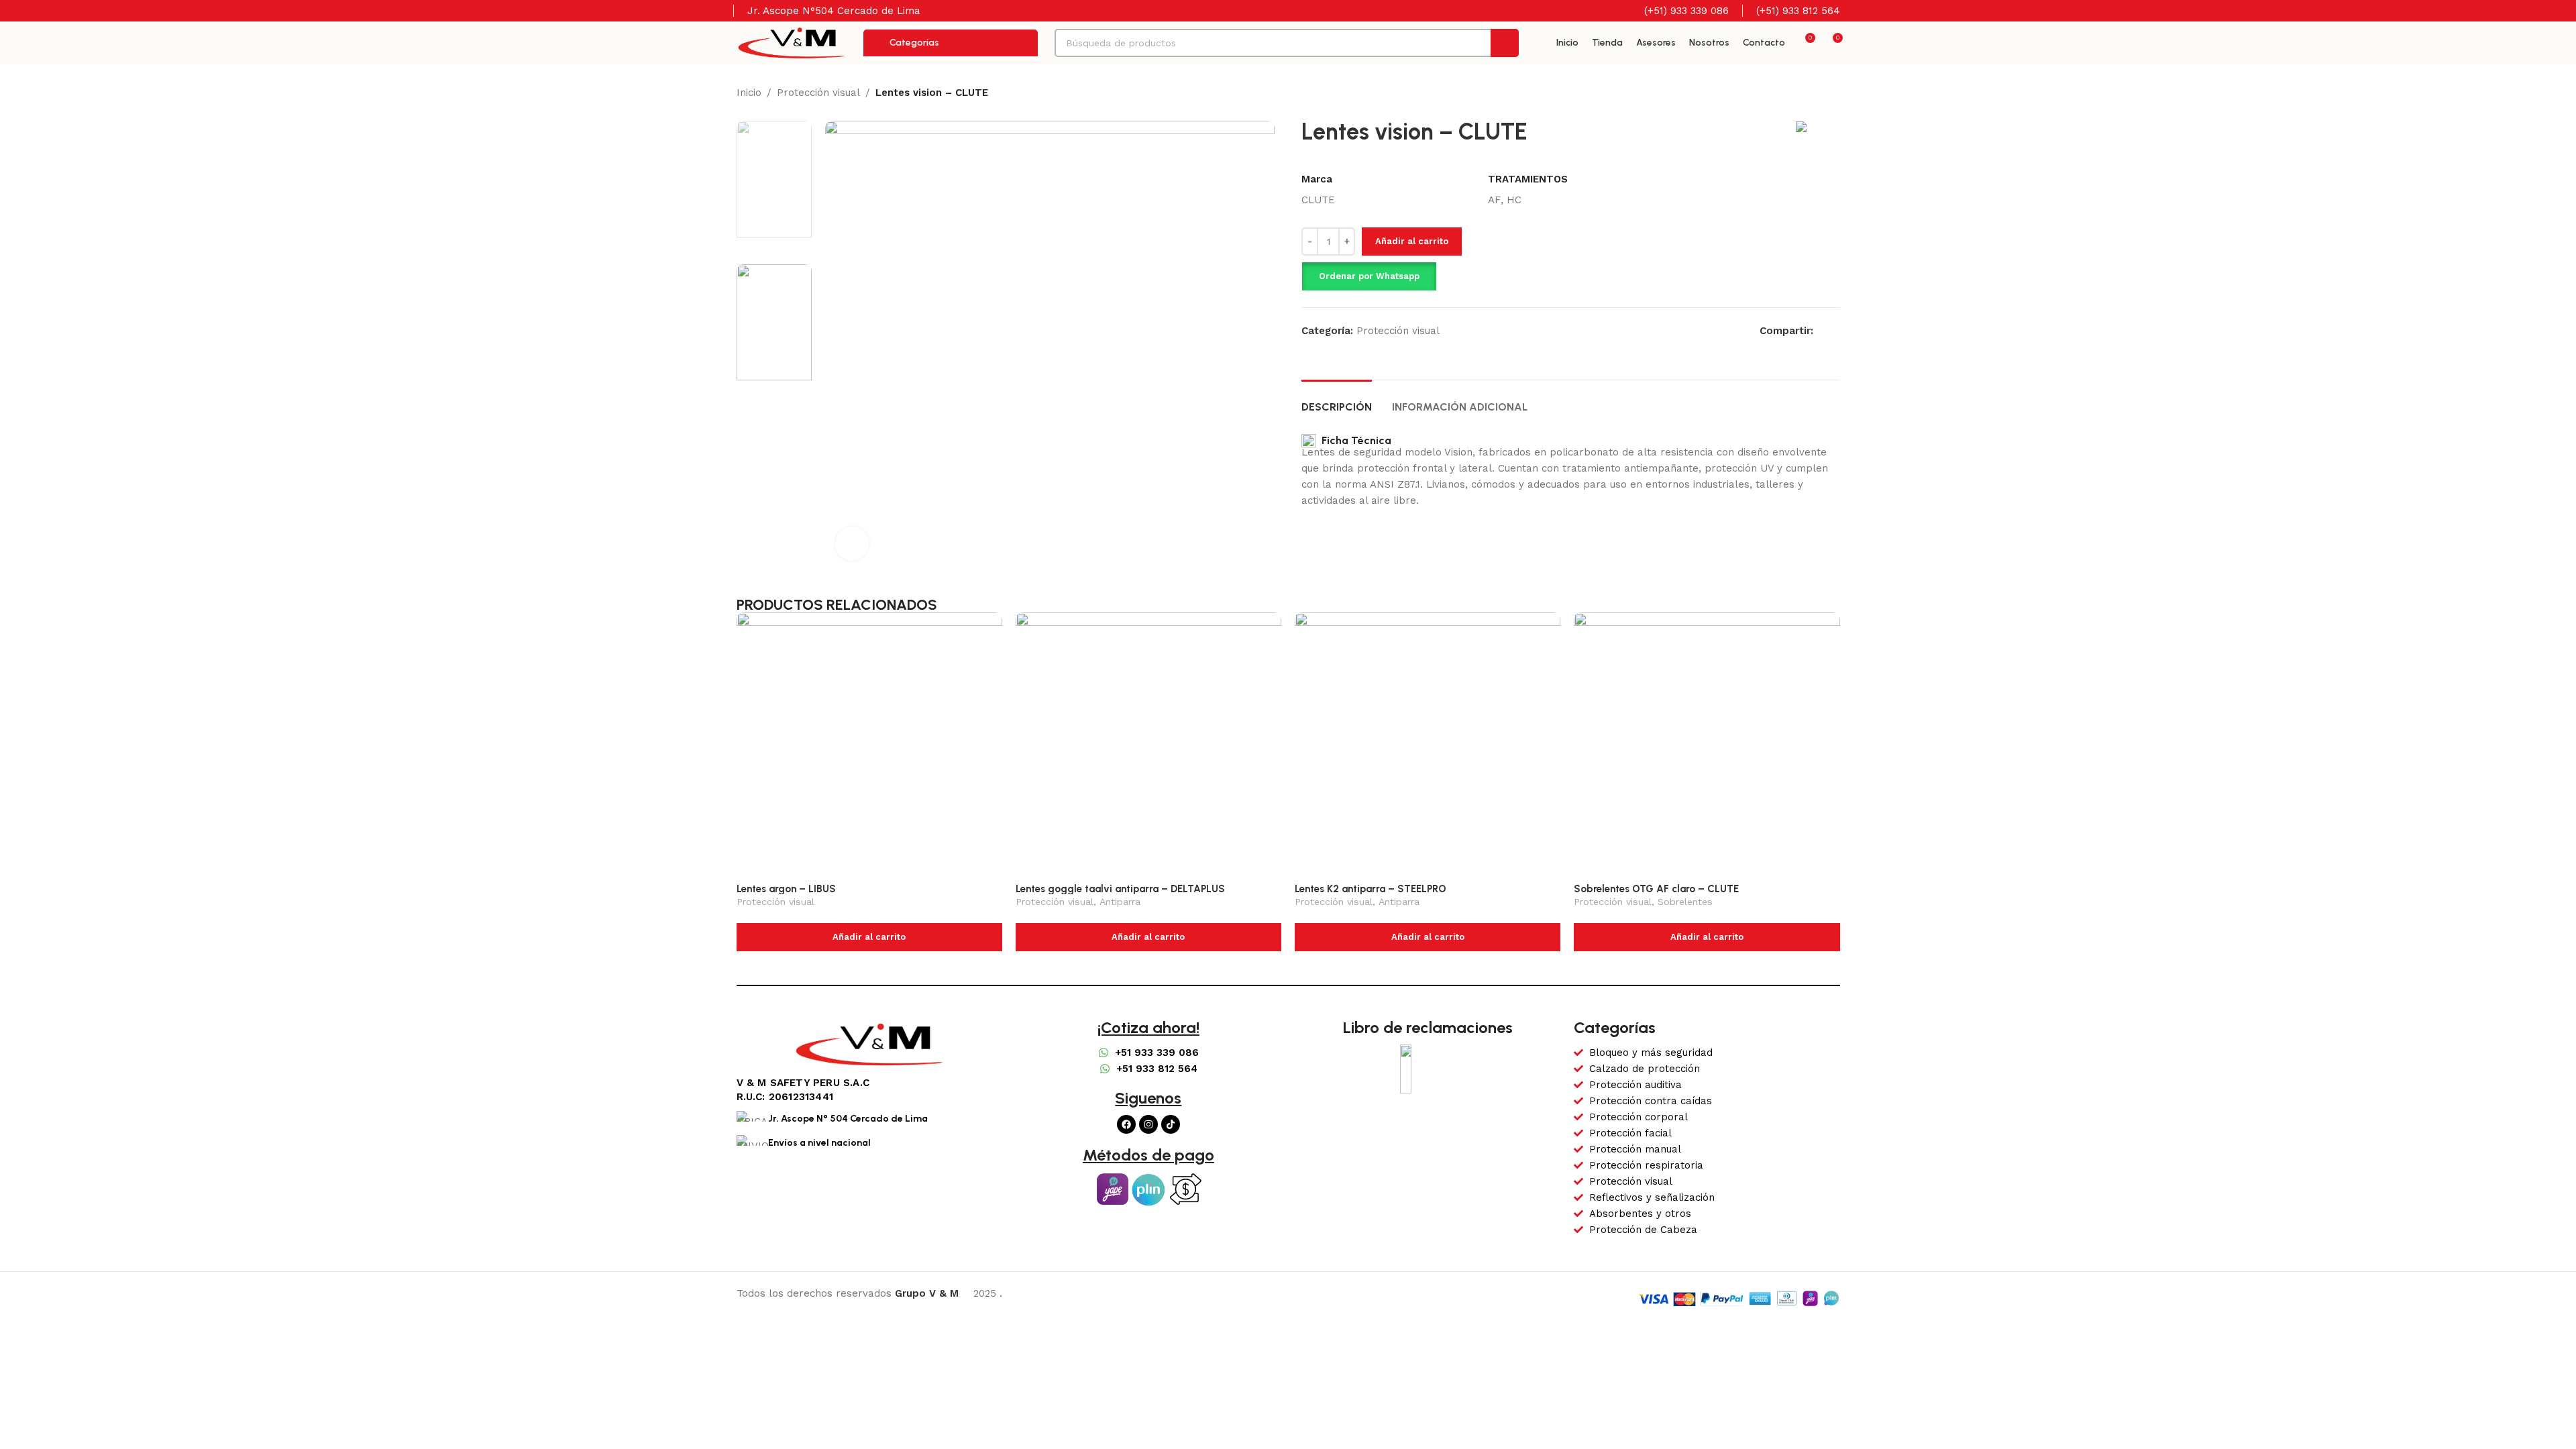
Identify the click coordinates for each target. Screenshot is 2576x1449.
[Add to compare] (1811, 259)
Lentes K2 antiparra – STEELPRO (1371, 889)
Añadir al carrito (1412, 241)
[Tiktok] (1171, 1124)
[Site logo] (792, 42)
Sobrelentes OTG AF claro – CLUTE (1656, 889)
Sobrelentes (1685, 902)
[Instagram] (1148, 1124)
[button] (1369, 276)
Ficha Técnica (1354, 440)
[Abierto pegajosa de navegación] (1538, 43)
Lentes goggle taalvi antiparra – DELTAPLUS (1120, 889)
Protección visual (818, 93)
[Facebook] (1126, 1124)
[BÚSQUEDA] (1505, 43)
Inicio (749, 93)
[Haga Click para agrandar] (852, 543)
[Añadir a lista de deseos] (1835, 259)
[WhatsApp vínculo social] (1836, 330)
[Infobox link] (1678, 11)
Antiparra (1120, 902)
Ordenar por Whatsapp (1369, 276)
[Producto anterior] (1807, 94)
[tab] (1337, 400)
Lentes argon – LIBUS (786, 889)
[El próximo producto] (1833, 94)
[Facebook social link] (1821, 330)
